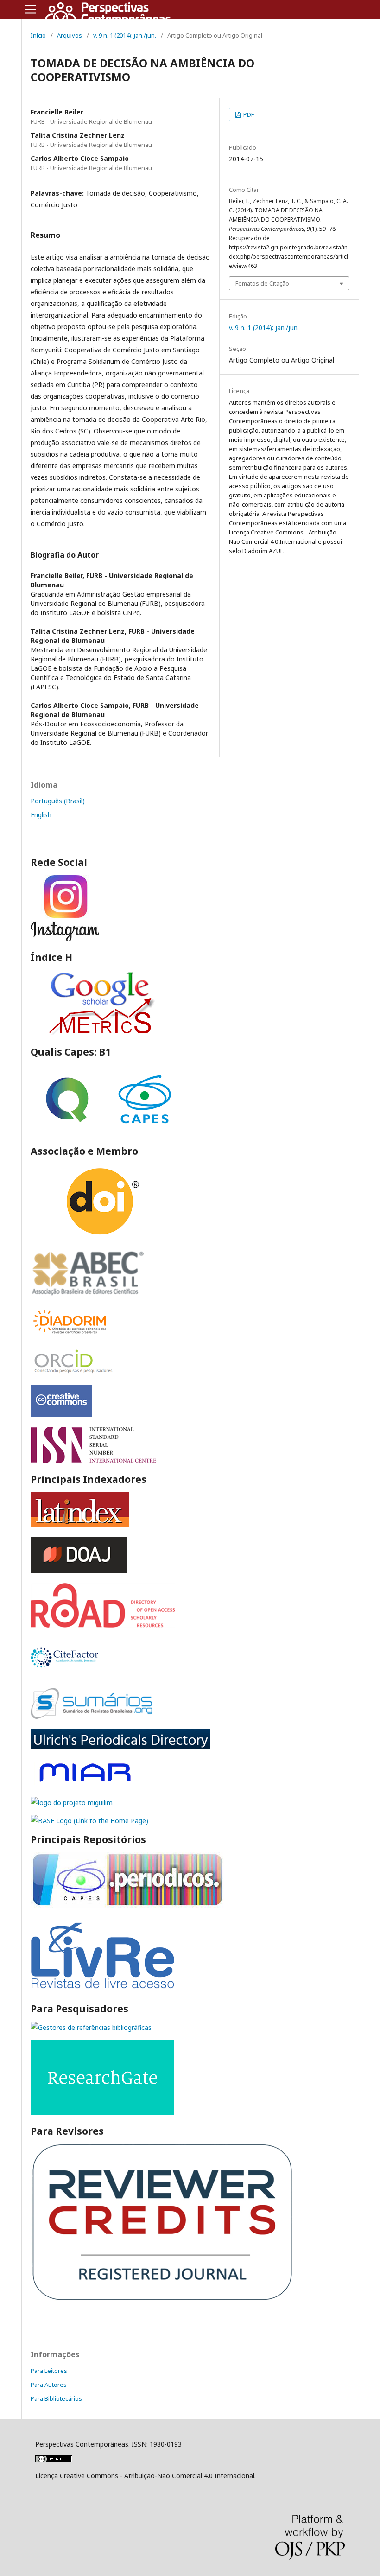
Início (38, 35)
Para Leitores (49, 2371)
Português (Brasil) (58, 801)
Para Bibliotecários (56, 2398)
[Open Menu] (31, 9)
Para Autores (49, 2385)
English (41, 815)
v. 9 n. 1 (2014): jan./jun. (125, 35)
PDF (248, 114)
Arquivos (70, 35)
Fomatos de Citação (262, 283)
